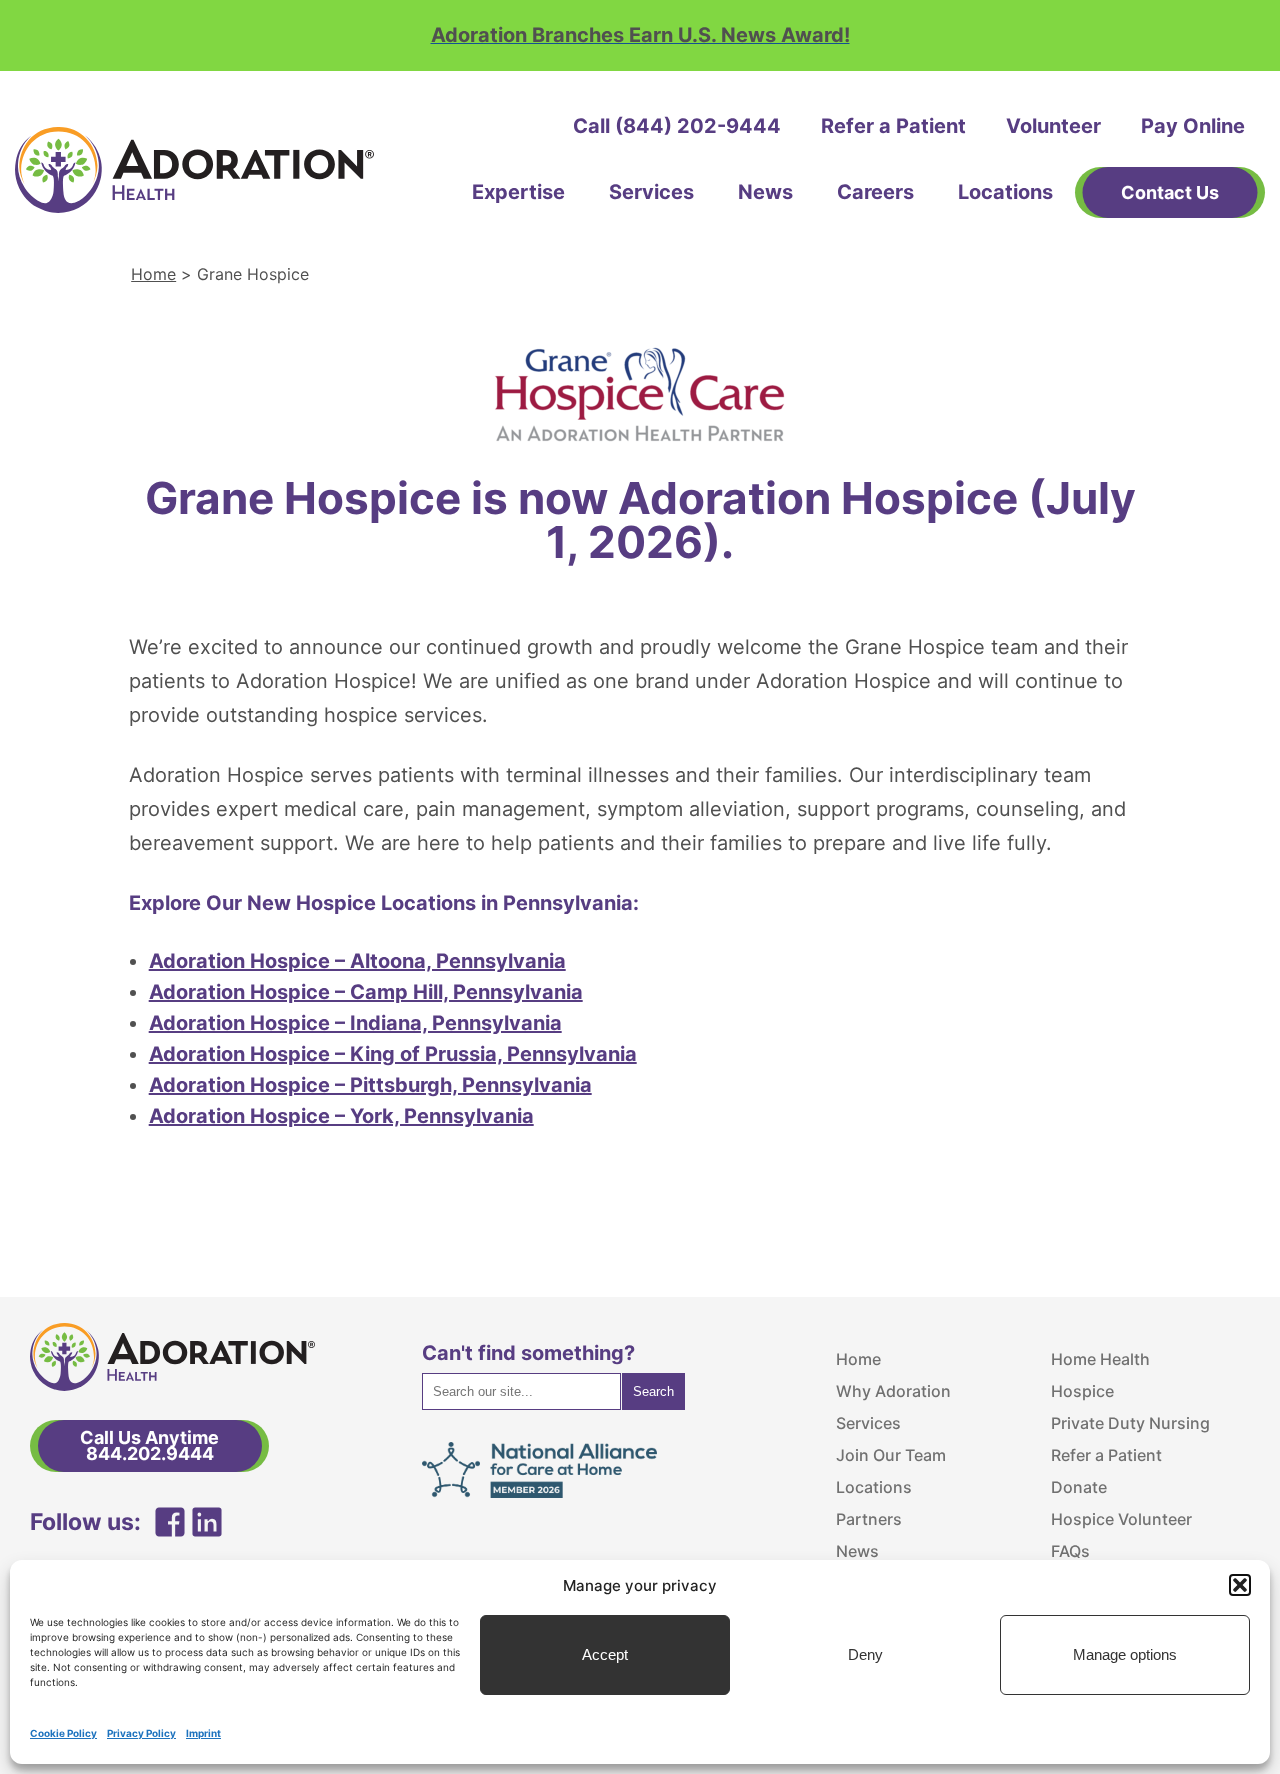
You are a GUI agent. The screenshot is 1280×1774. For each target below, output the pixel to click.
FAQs (1070, 1551)
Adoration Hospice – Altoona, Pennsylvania (357, 961)
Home (153, 274)
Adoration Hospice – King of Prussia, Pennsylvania (393, 1054)
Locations (1005, 192)
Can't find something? (528, 1353)
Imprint (203, 1733)
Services (651, 192)
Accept (605, 1654)
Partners (869, 1519)
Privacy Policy (141, 1733)
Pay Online (1193, 126)
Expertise (518, 192)
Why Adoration (893, 1391)
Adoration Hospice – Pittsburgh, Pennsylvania (370, 1085)
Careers (875, 192)
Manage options (1125, 1654)
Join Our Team (891, 1455)
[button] (1240, 1585)
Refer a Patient (893, 126)
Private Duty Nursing (1130, 1423)
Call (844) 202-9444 (677, 126)
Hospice (1082, 1391)
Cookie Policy (63, 1733)
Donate (1079, 1487)
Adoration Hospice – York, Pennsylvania (341, 1116)
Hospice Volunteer (1121, 1519)
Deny (865, 1654)
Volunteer (1053, 126)
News (765, 192)
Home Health (1100, 1359)
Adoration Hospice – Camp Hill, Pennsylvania (366, 992)
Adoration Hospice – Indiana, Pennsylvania (355, 1023)
